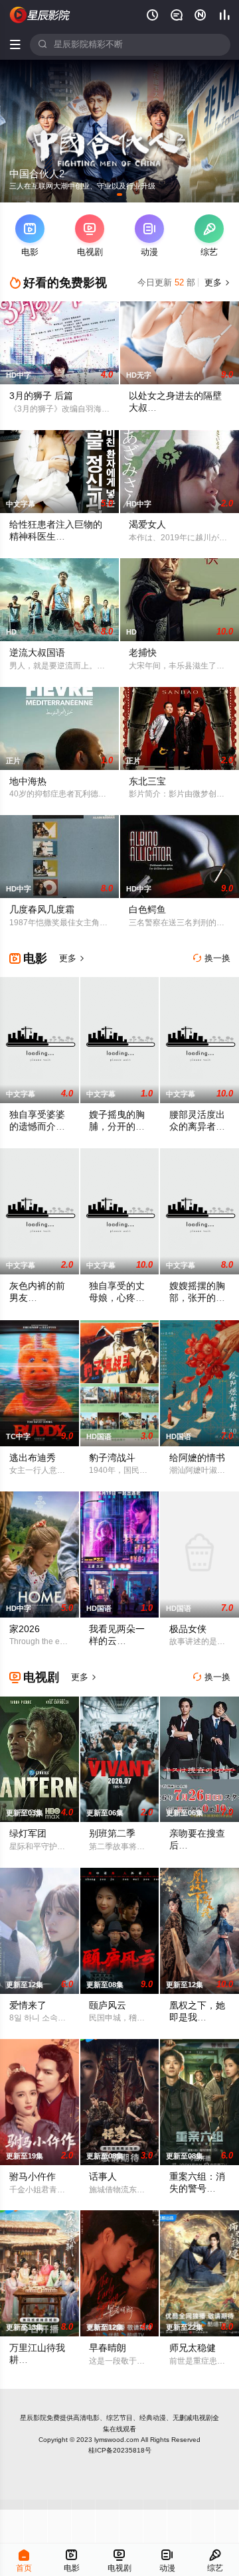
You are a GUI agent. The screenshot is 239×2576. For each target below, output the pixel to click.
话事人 (103, 2177)
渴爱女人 (147, 525)
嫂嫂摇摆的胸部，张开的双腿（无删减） (197, 1298)
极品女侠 (188, 1629)
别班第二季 (112, 1834)
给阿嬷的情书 (197, 1458)
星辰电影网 (40, 15)
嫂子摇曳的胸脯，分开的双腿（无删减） (117, 1127)
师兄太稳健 (193, 2348)
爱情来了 (28, 2006)
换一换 (212, 958)
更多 (216, 283)
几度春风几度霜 (42, 910)
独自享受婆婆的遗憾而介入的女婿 (37, 1127)
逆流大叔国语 (37, 653)
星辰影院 (33, 2418)
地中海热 (28, 782)
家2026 (25, 1629)
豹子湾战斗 (112, 1458)
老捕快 (143, 653)
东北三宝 (147, 782)
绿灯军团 (28, 1834)
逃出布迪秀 (33, 1458)
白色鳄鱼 (147, 910)
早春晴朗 (108, 2348)
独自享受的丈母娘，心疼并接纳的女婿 (117, 1298)
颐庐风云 (108, 2006)
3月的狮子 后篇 (41, 396)
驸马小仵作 (33, 2177)
